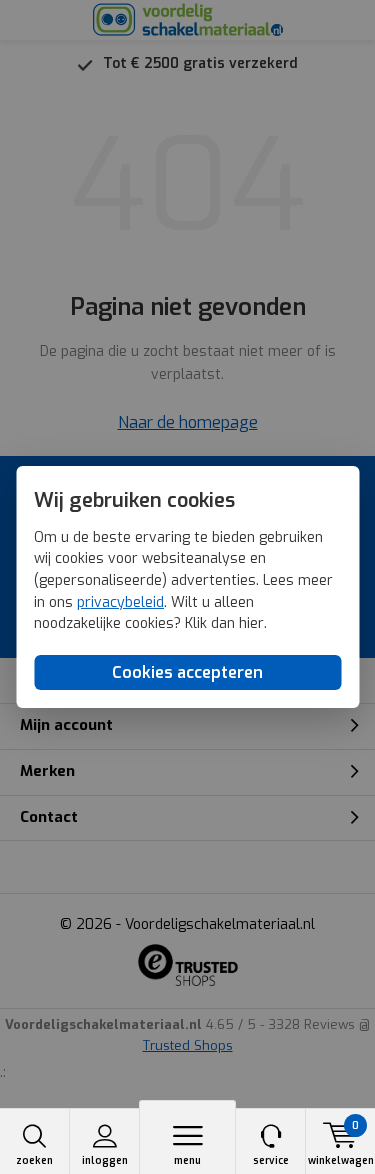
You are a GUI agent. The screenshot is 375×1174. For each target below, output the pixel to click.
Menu (187, 1160)
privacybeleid (120, 602)
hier (251, 623)
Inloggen (105, 1160)
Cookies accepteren (187, 672)
